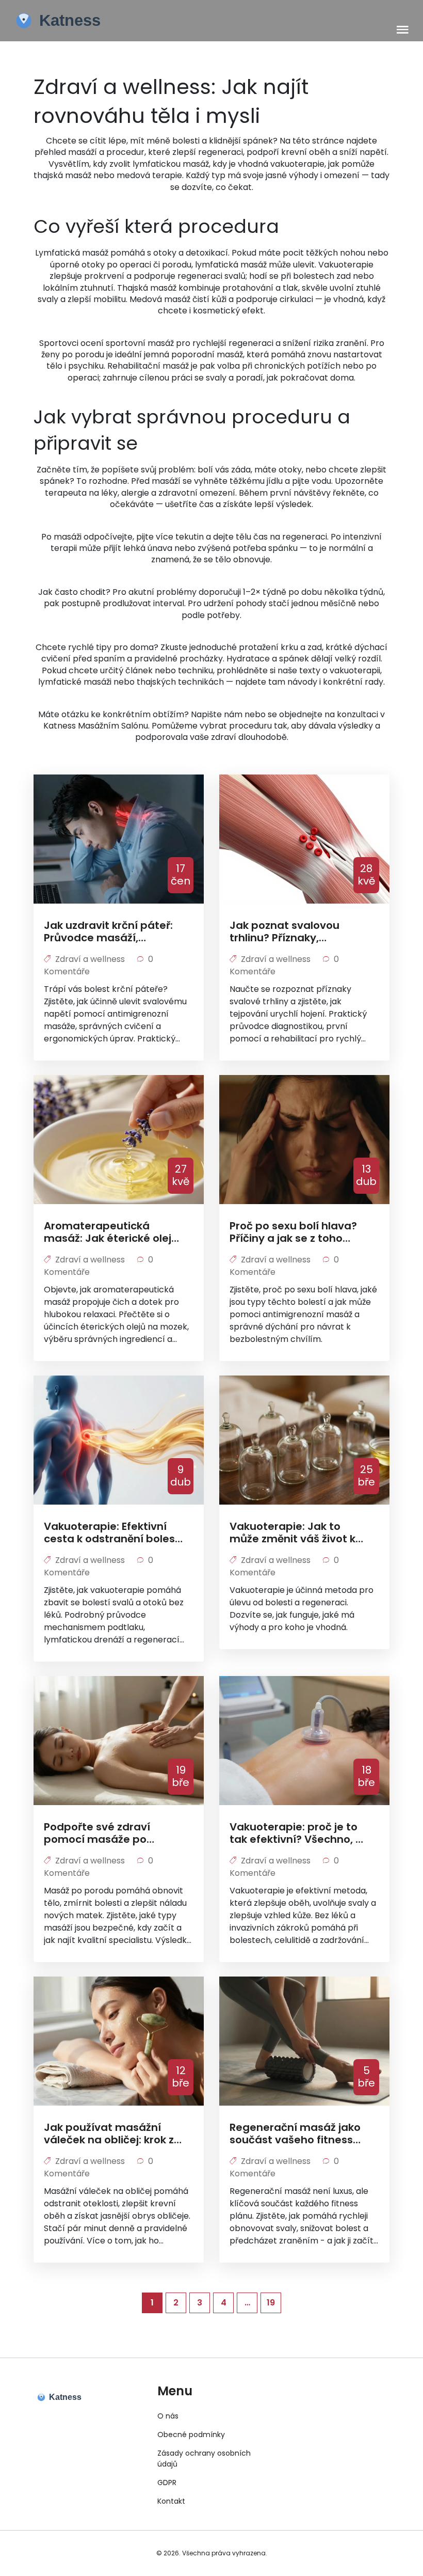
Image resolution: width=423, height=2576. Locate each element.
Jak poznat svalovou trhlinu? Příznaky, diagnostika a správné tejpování (289, 931)
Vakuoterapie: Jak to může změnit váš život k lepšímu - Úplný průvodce (298, 1532)
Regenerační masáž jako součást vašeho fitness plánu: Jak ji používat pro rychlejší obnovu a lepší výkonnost (296, 2134)
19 (271, 2303)
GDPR (167, 2483)
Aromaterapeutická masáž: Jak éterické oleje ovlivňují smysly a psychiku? (111, 1232)
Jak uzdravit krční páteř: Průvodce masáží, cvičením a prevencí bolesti (108, 931)
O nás (168, 2416)
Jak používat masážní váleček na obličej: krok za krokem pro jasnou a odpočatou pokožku (112, 2134)
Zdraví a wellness (90, 959)
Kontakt (171, 2501)
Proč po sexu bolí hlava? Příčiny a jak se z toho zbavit (293, 1232)
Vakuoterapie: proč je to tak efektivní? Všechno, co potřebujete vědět (299, 1833)
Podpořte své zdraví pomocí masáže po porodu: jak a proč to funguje (99, 1833)
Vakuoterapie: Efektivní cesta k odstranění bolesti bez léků (113, 1532)
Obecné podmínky (191, 2435)
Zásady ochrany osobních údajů (204, 2459)
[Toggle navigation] (403, 30)
